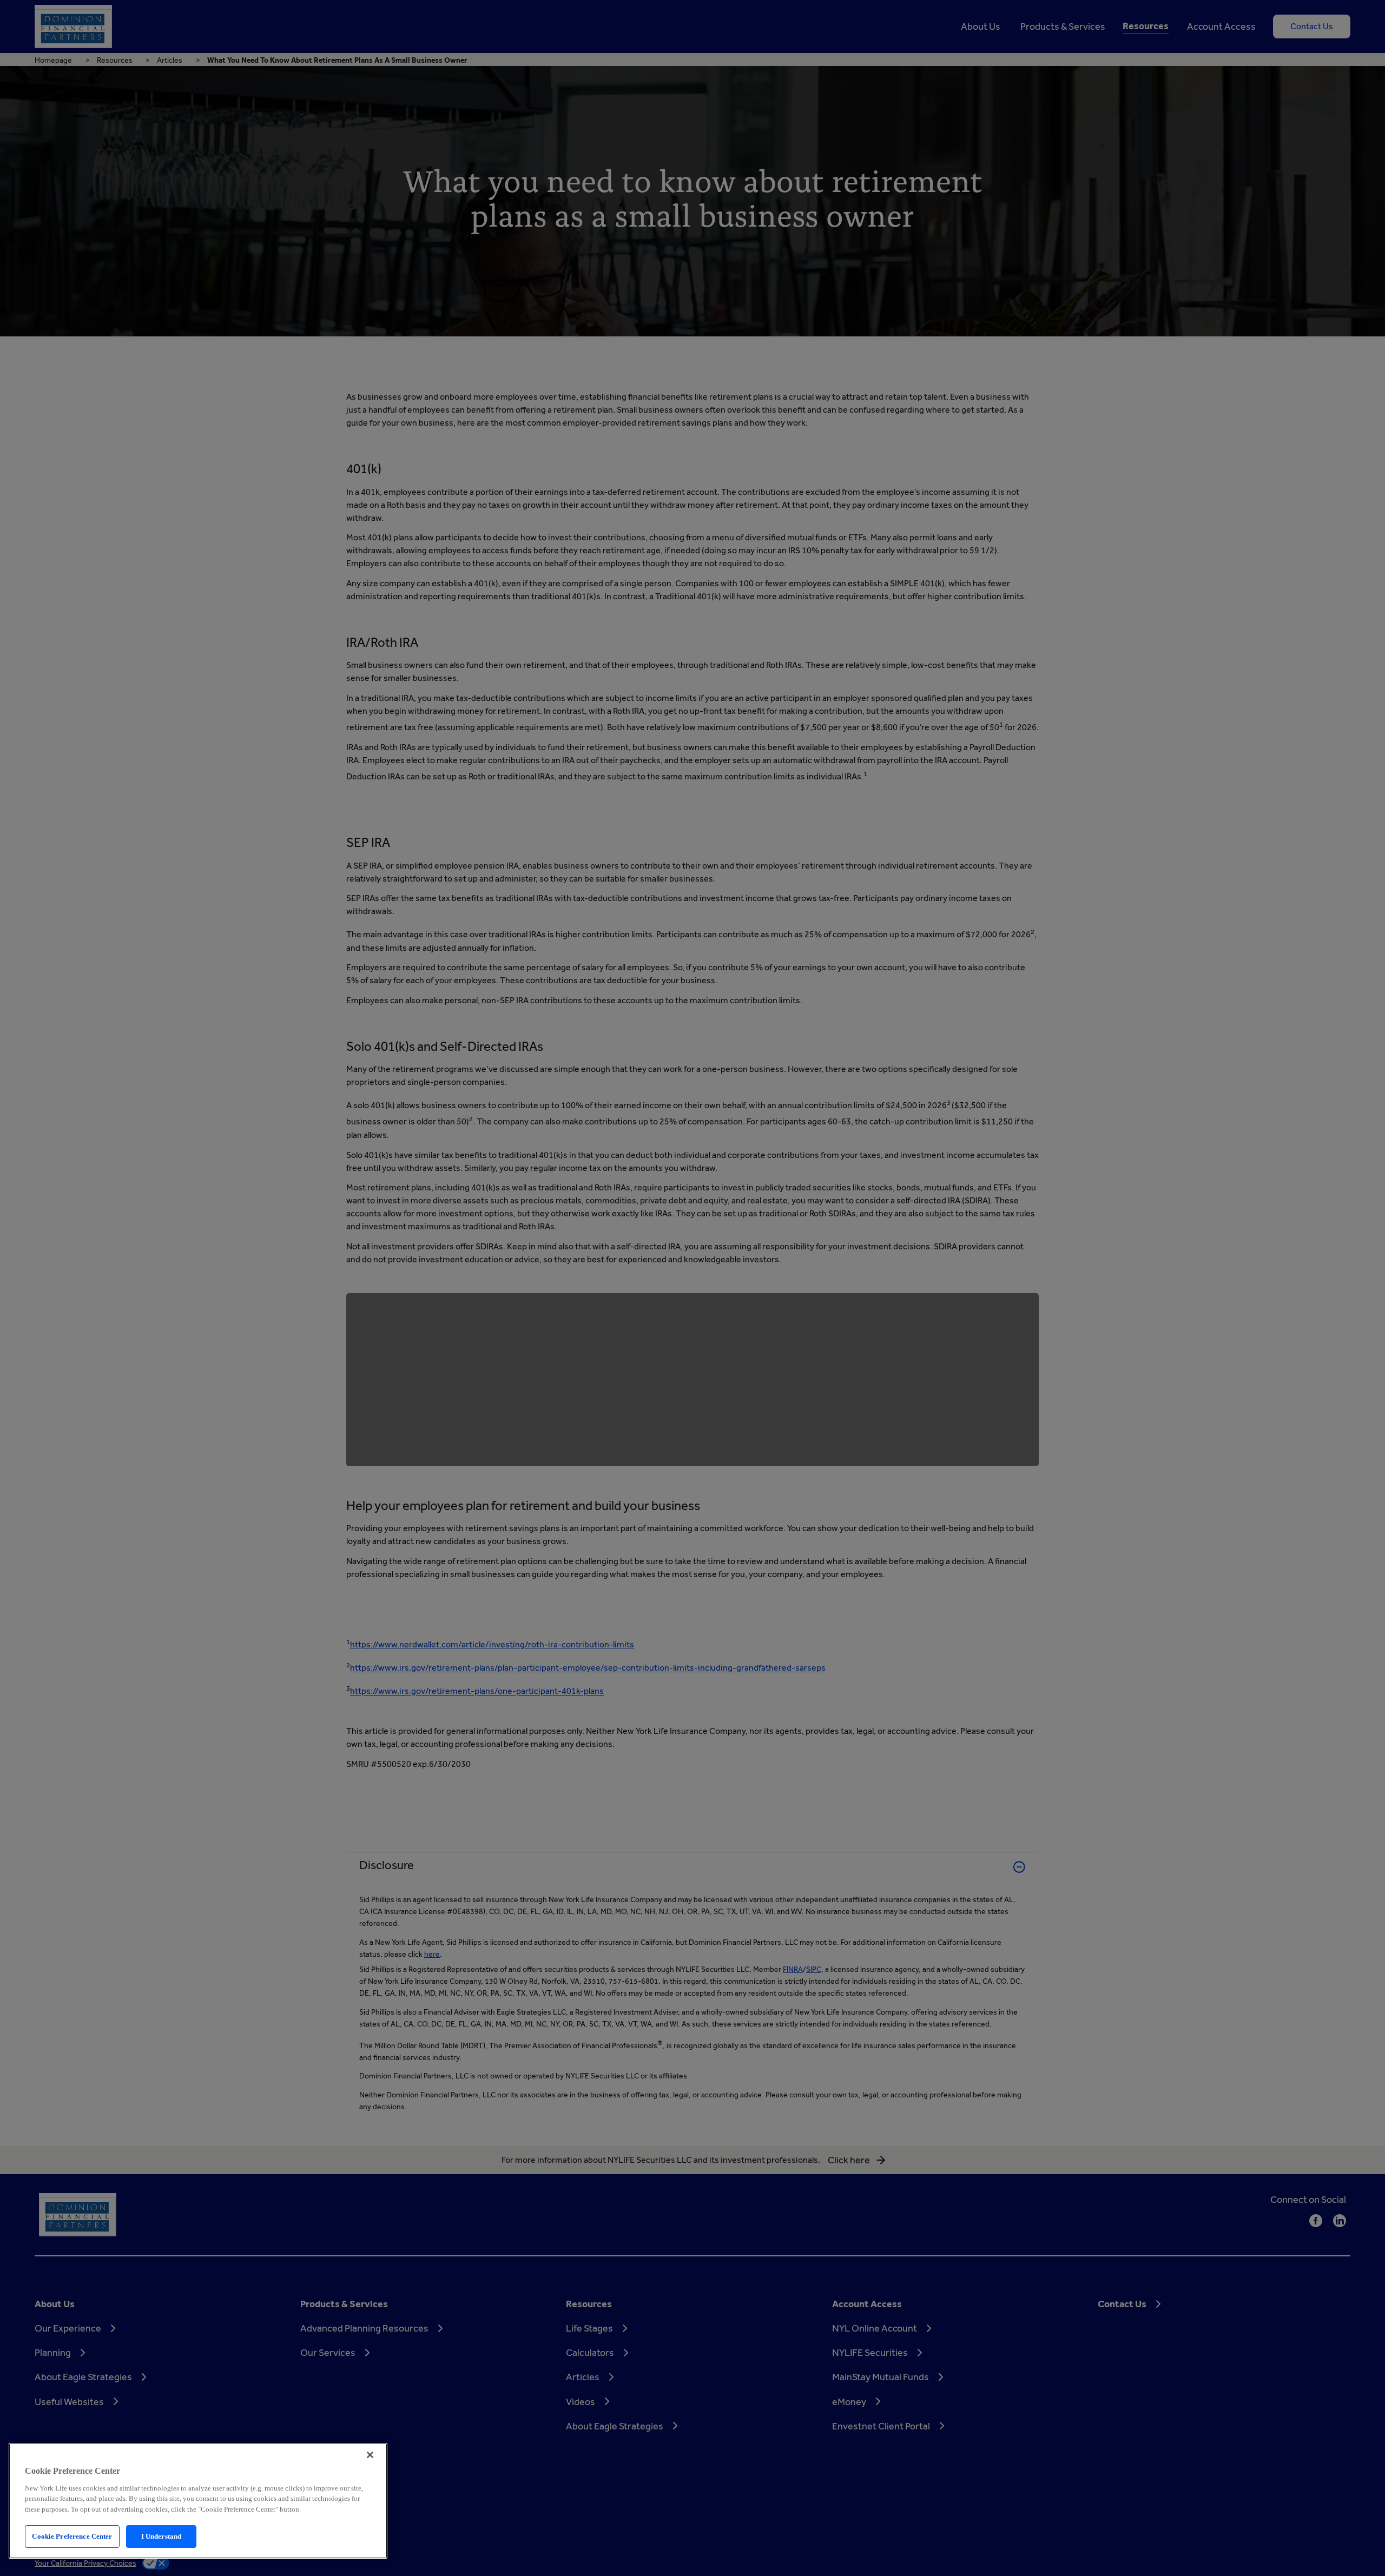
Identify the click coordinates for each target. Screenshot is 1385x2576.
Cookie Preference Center (72, 2536)
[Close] (370, 2455)
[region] (198, 2501)
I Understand (161, 2536)
